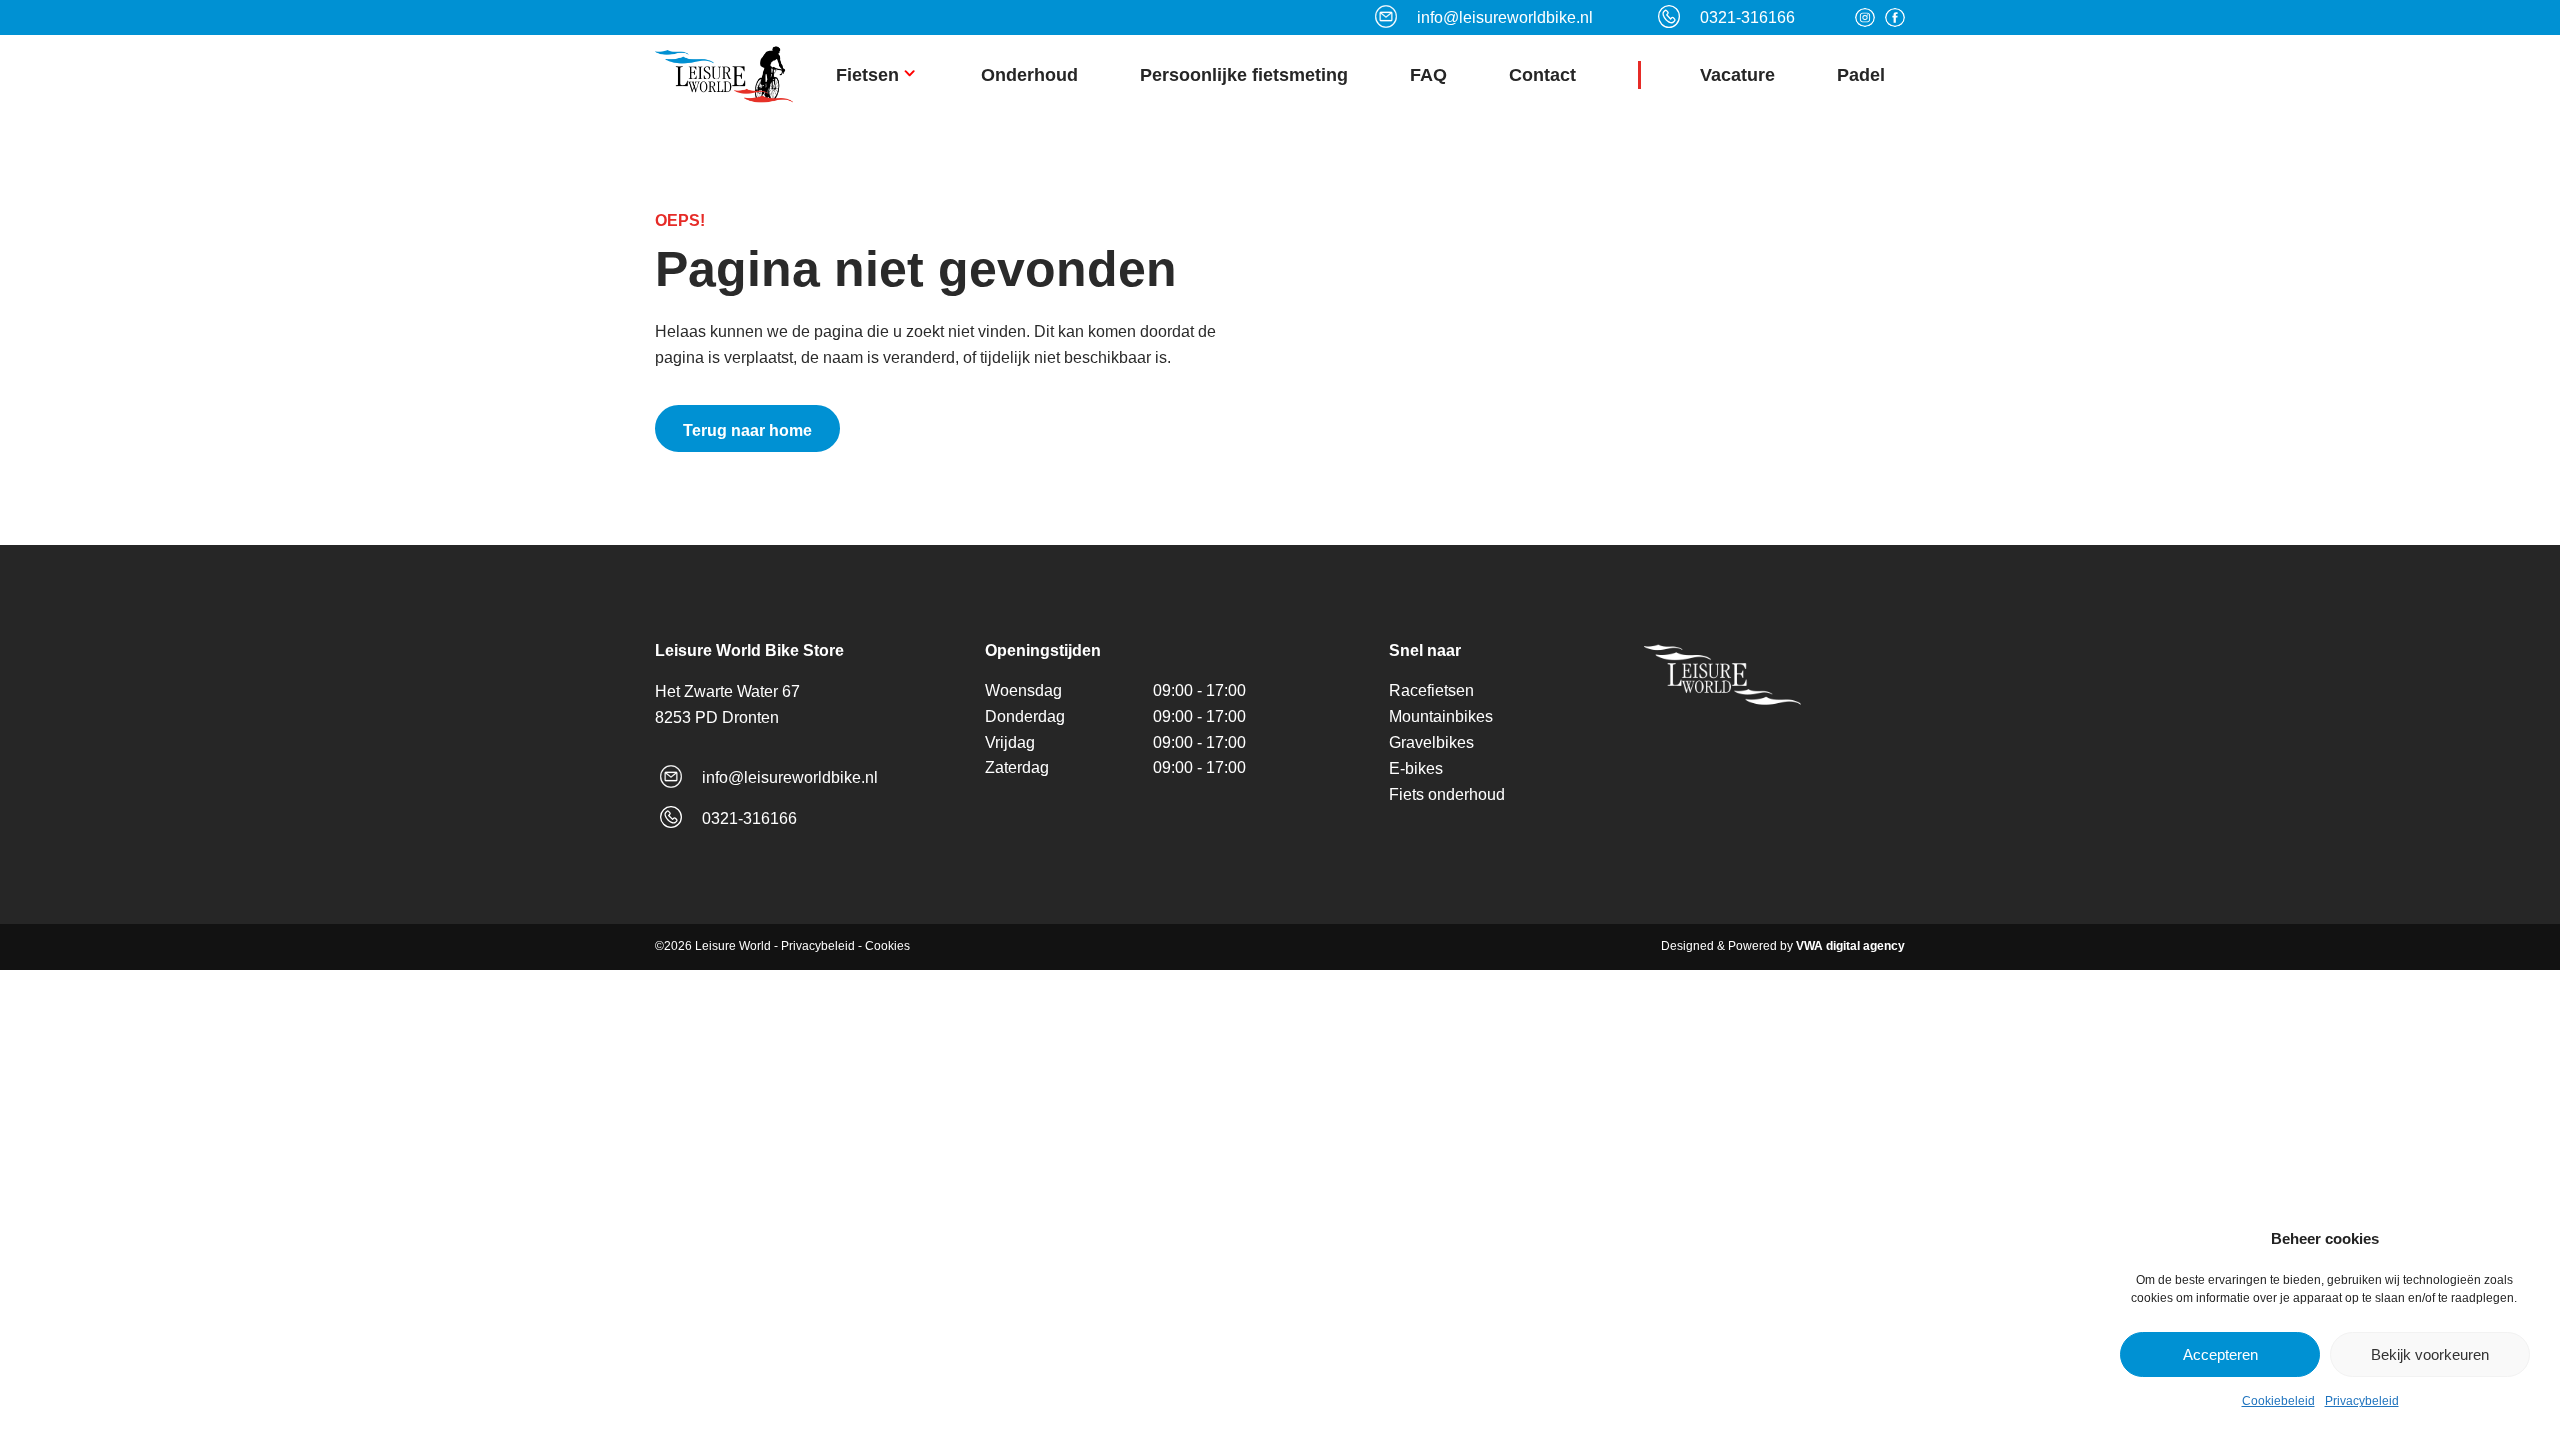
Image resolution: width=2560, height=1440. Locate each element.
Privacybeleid (2362, 1401)
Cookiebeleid (2278, 1401)
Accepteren (2220, 1354)
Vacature (1737, 75)
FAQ (1428, 75)
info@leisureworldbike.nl (790, 777)
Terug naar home (747, 430)
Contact (1542, 75)
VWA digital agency (1850, 946)
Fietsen (867, 75)
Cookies (887, 946)
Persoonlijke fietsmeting (1244, 75)
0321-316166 (749, 818)
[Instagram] (1865, 18)
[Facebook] (1895, 18)
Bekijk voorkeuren (2430, 1354)
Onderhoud (1029, 75)
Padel (1861, 75)
